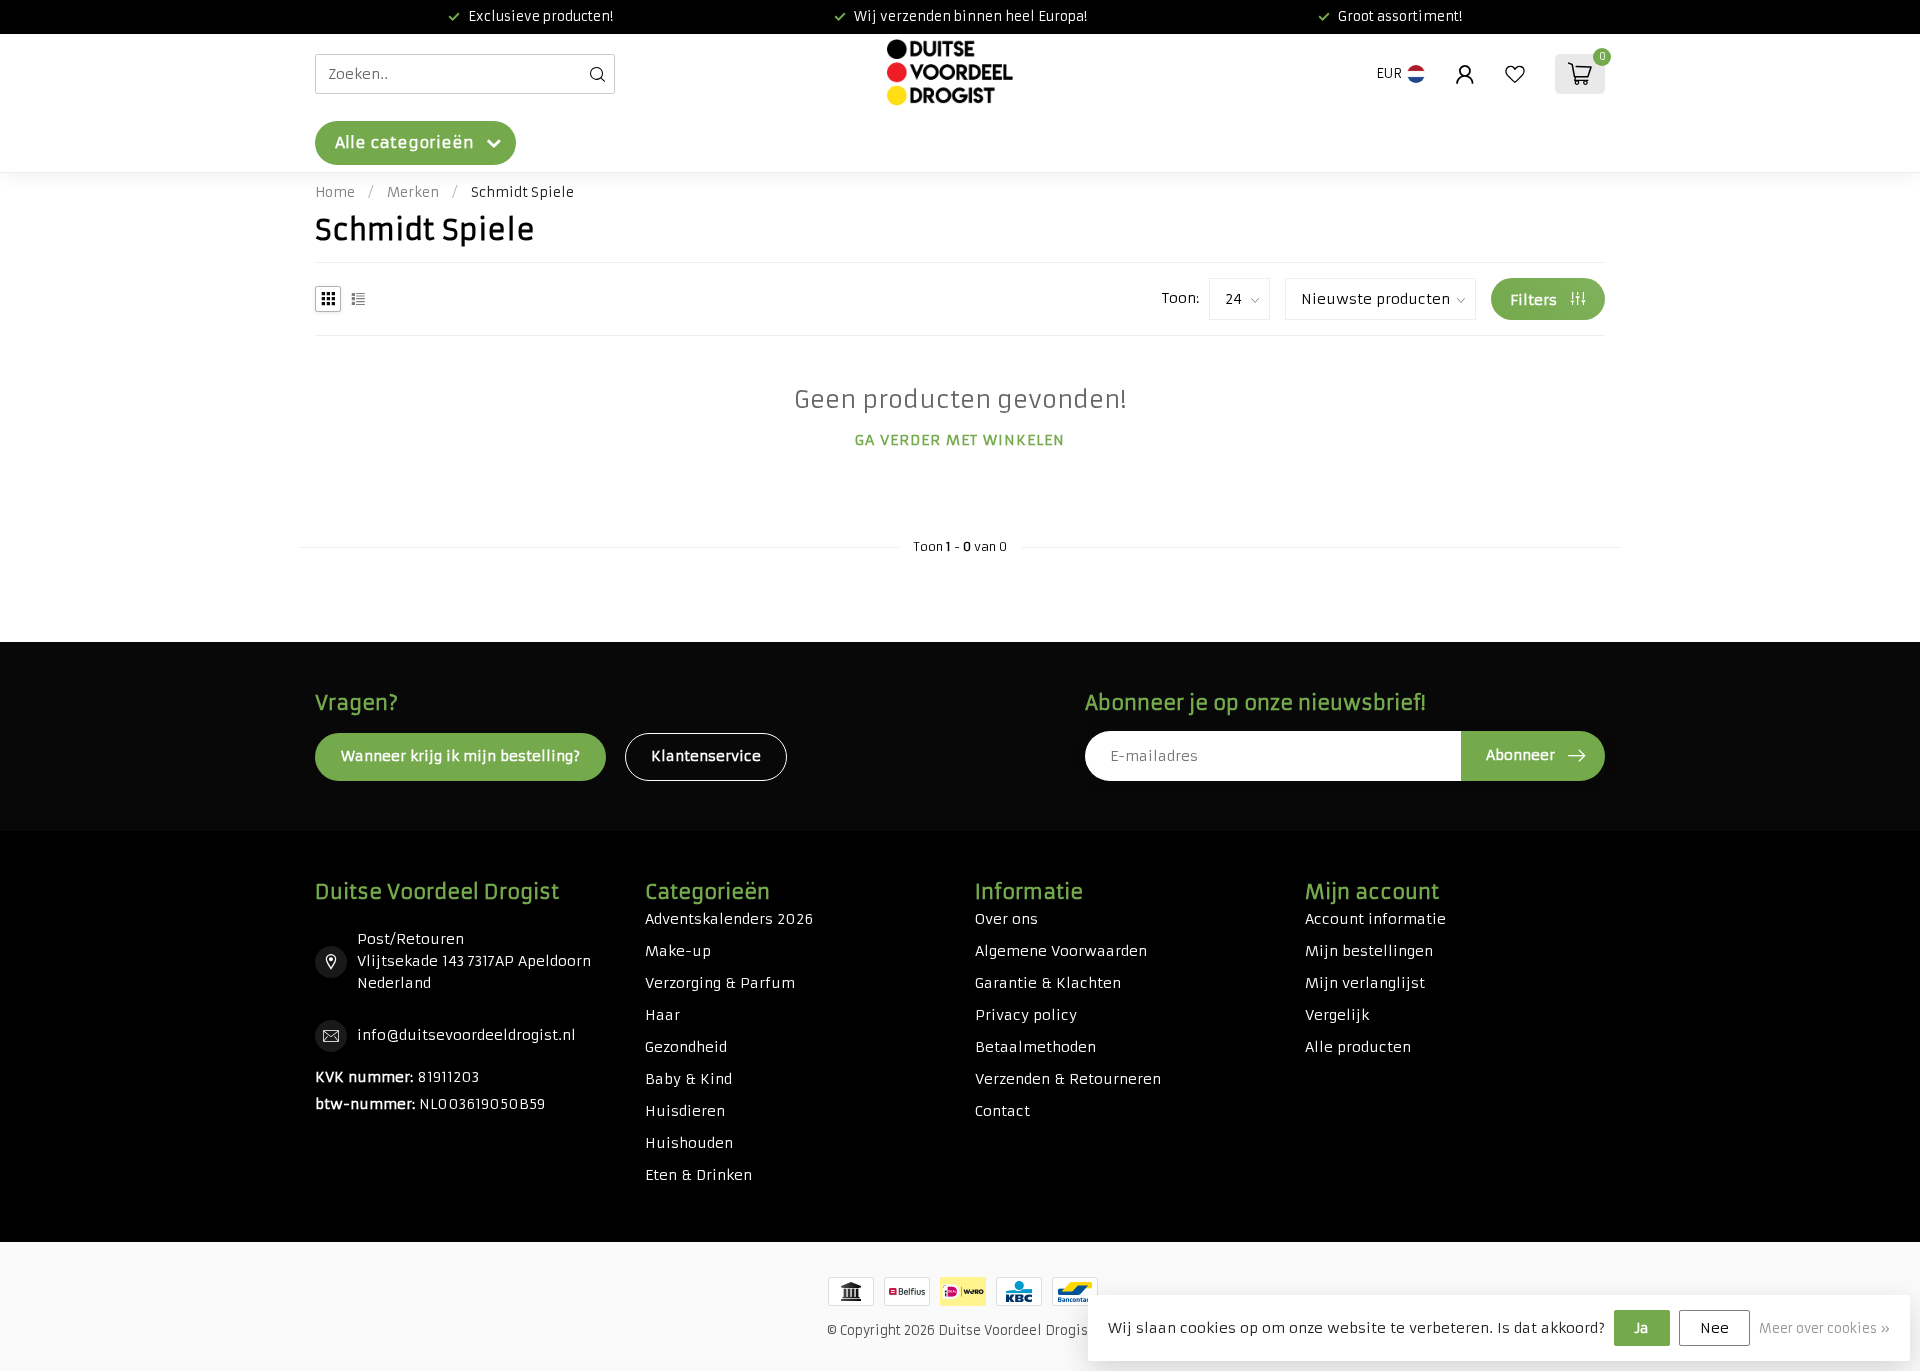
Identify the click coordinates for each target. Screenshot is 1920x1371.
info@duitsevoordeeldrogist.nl (466, 1035)
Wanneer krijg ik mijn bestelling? (460, 756)
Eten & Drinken (698, 1175)
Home (335, 192)
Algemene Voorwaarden (1061, 951)
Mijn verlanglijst (1365, 983)
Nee (1714, 1328)
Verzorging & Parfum (720, 983)
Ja (1642, 1328)
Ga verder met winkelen (960, 440)
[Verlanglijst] (1515, 74)
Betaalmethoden (1035, 1047)
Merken (413, 192)
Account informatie (1375, 919)
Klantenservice (706, 756)
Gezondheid (686, 1047)
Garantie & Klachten (1048, 983)
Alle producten (1358, 1047)
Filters (1535, 300)
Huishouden (689, 1143)
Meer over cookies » (1824, 1328)
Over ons (1006, 919)
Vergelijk (1337, 1015)
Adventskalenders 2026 (729, 919)
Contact (1002, 1111)
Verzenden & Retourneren (1068, 1079)
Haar (662, 1015)
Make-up (678, 951)
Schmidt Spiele (522, 192)
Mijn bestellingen (1369, 951)
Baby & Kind (688, 1079)
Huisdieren (685, 1111)
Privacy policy (1026, 1015)
